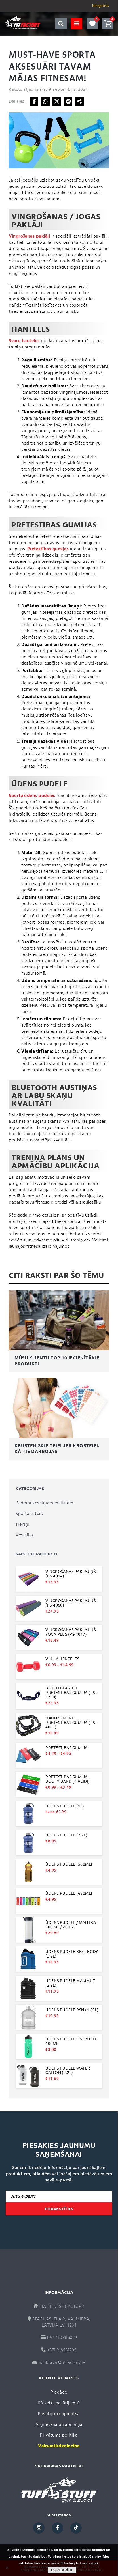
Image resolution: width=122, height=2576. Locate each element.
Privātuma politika (59, 2435)
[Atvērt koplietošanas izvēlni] (79, 102)
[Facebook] (34, 102)
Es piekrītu (62, 2570)
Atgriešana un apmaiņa (59, 2425)
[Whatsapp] (45, 102)
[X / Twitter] (57, 102)
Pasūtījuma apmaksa (59, 2414)
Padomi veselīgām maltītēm (44, 1503)
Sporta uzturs (29, 1514)
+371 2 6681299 (61, 2350)
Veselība (24, 1535)
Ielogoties (101, 6)
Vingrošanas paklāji (29, 236)
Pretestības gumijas (48, 549)
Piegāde (59, 2392)
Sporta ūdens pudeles (32, 796)
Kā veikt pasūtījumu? (59, 2403)
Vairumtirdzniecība (59, 2446)
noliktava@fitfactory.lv (62, 2363)
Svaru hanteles (24, 341)
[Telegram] (68, 102)
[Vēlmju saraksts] (92, 24)
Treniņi (22, 1525)
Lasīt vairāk (89, 2563)
